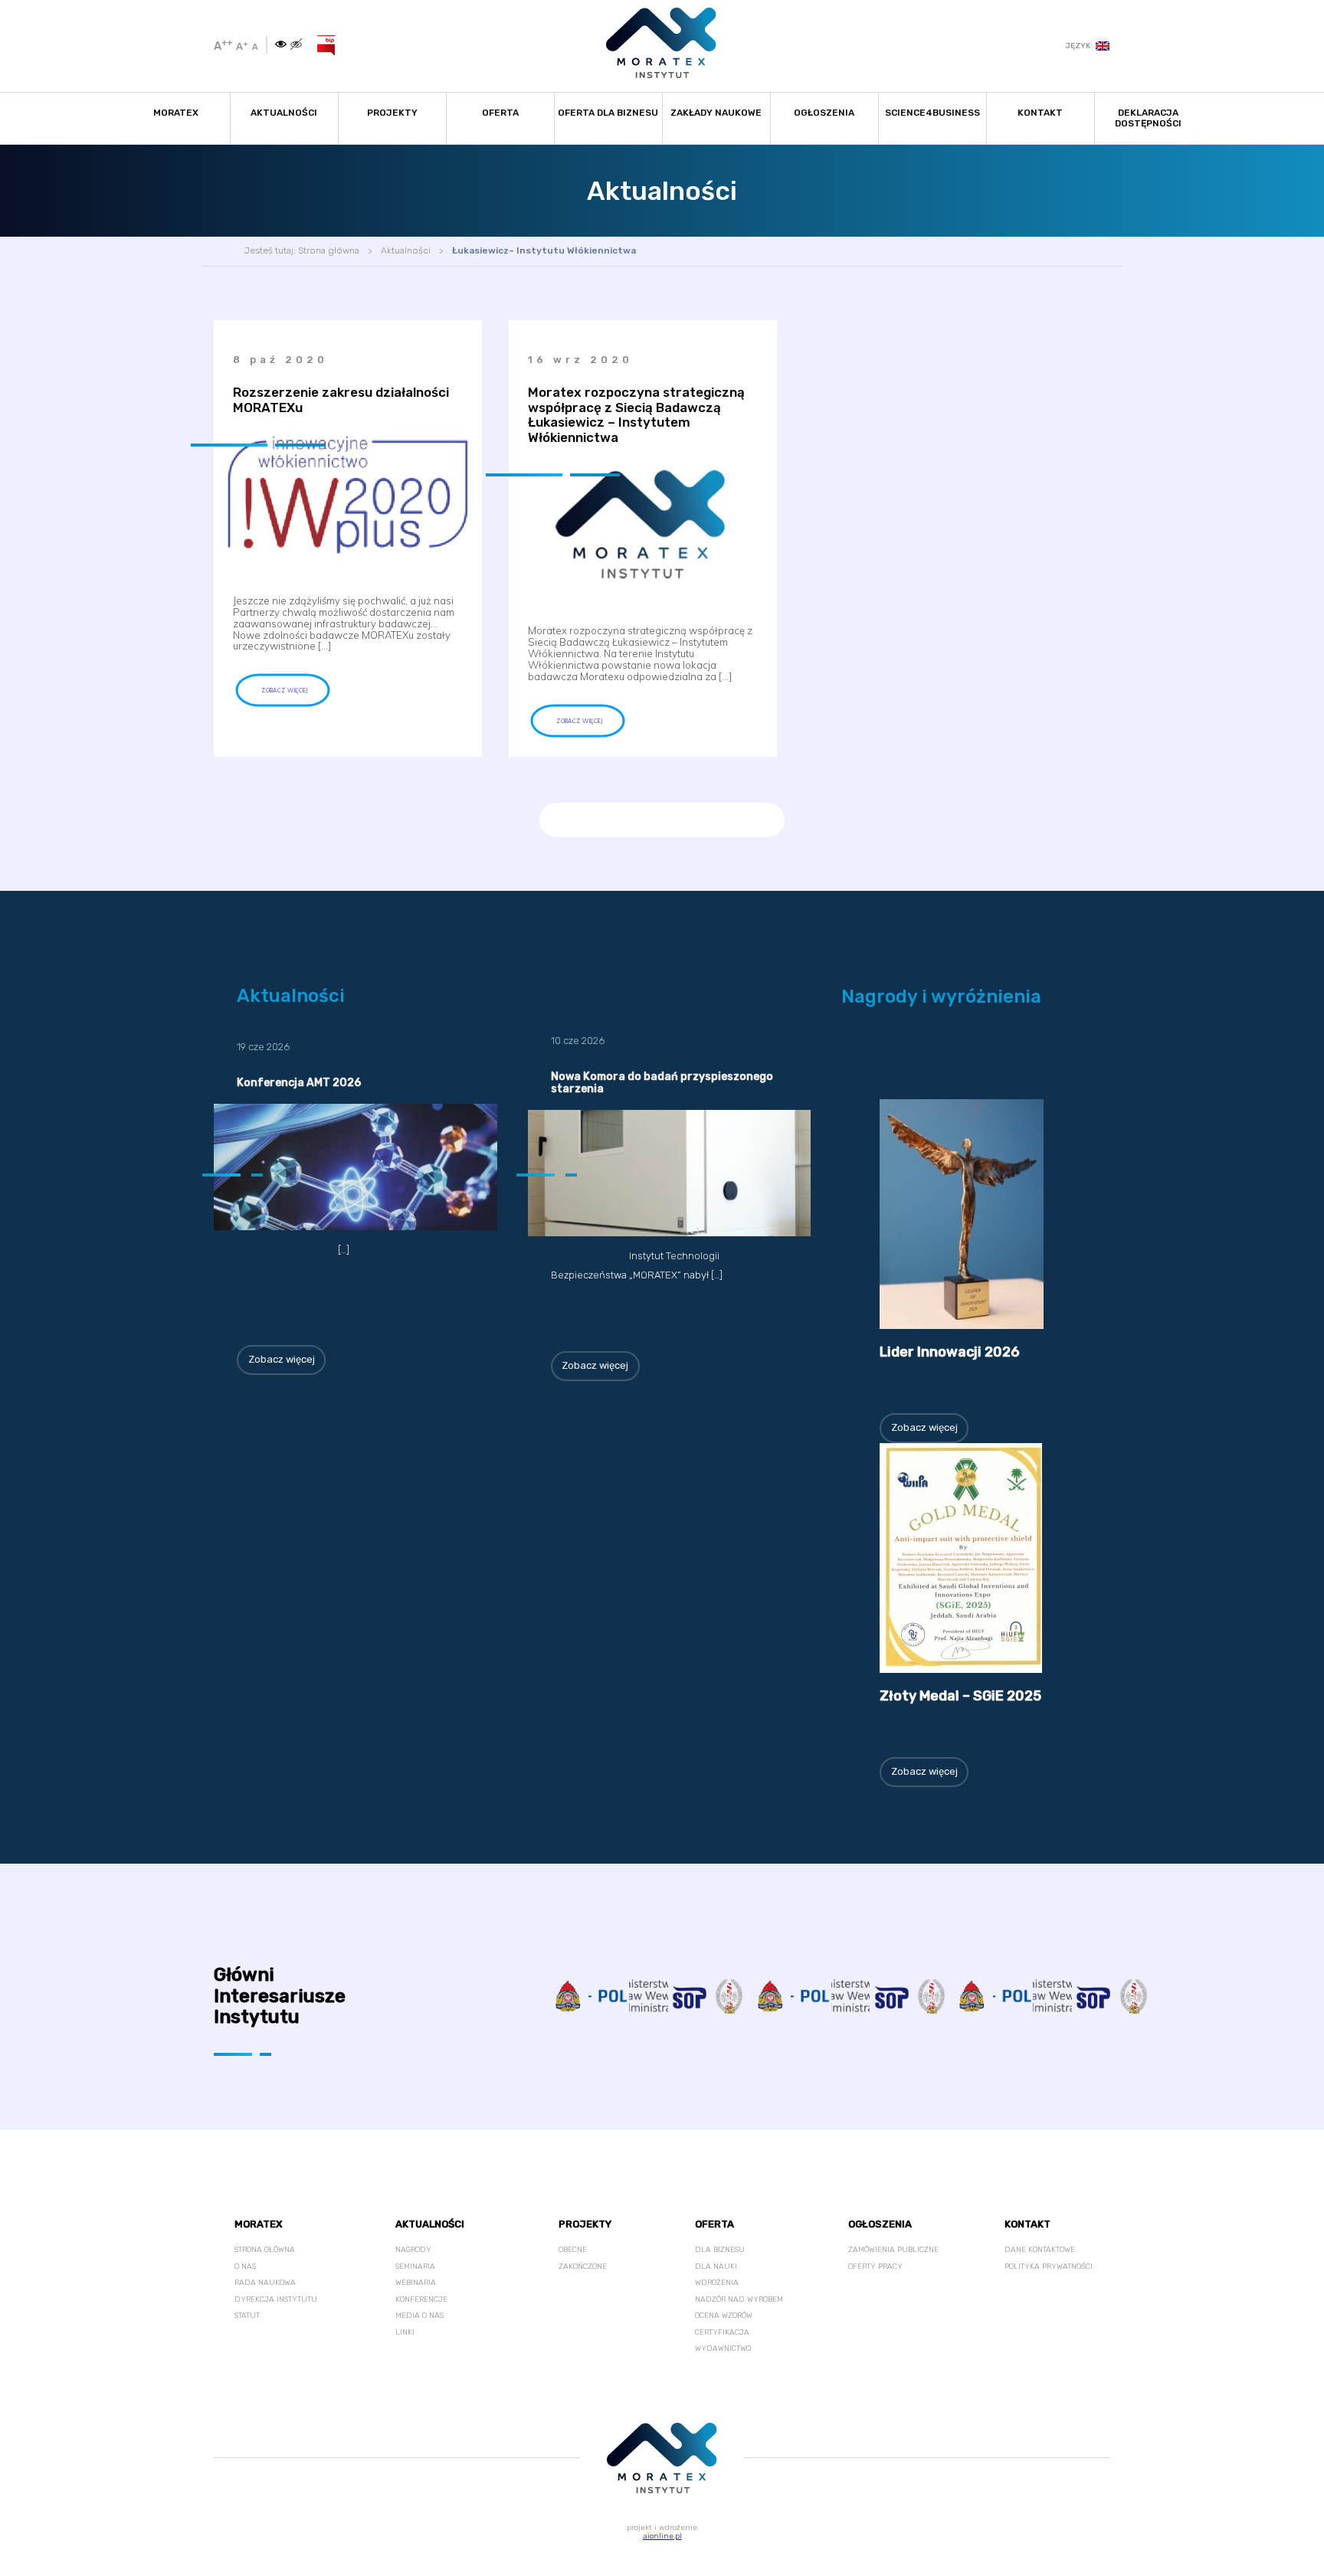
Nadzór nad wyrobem (739, 2299)
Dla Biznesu (720, 2250)
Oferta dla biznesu (608, 113)
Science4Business (932, 113)
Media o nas (419, 2316)
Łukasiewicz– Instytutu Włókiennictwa (544, 250)
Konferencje (421, 2299)
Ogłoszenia (824, 113)
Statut (247, 2316)
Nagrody (413, 2250)
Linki (405, 2332)
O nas (245, 2267)
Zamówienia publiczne (893, 2250)
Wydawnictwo (723, 2349)
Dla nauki (716, 2267)
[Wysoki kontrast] (281, 45)
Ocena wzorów (724, 2316)
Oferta (500, 113)
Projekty (392, 113)
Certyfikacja (722, 2332)
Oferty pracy (875, 2267)
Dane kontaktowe (1040, 2250)
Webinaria (416, 2283)
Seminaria (415, 2267)
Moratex (176, 113)
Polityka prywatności (1049, 2267)
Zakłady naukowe (716, 113)
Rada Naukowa (265, 2283)
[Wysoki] (296, 45)
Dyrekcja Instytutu (276, 2299)
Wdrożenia (717, 2283)
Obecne (573, 2250)
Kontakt (1040, 113)
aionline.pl (662, 2536)
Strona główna (329, 250)
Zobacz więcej (282, 1359)
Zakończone (583, 2267)
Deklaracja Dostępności (1148, 118)
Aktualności (284, 113)
